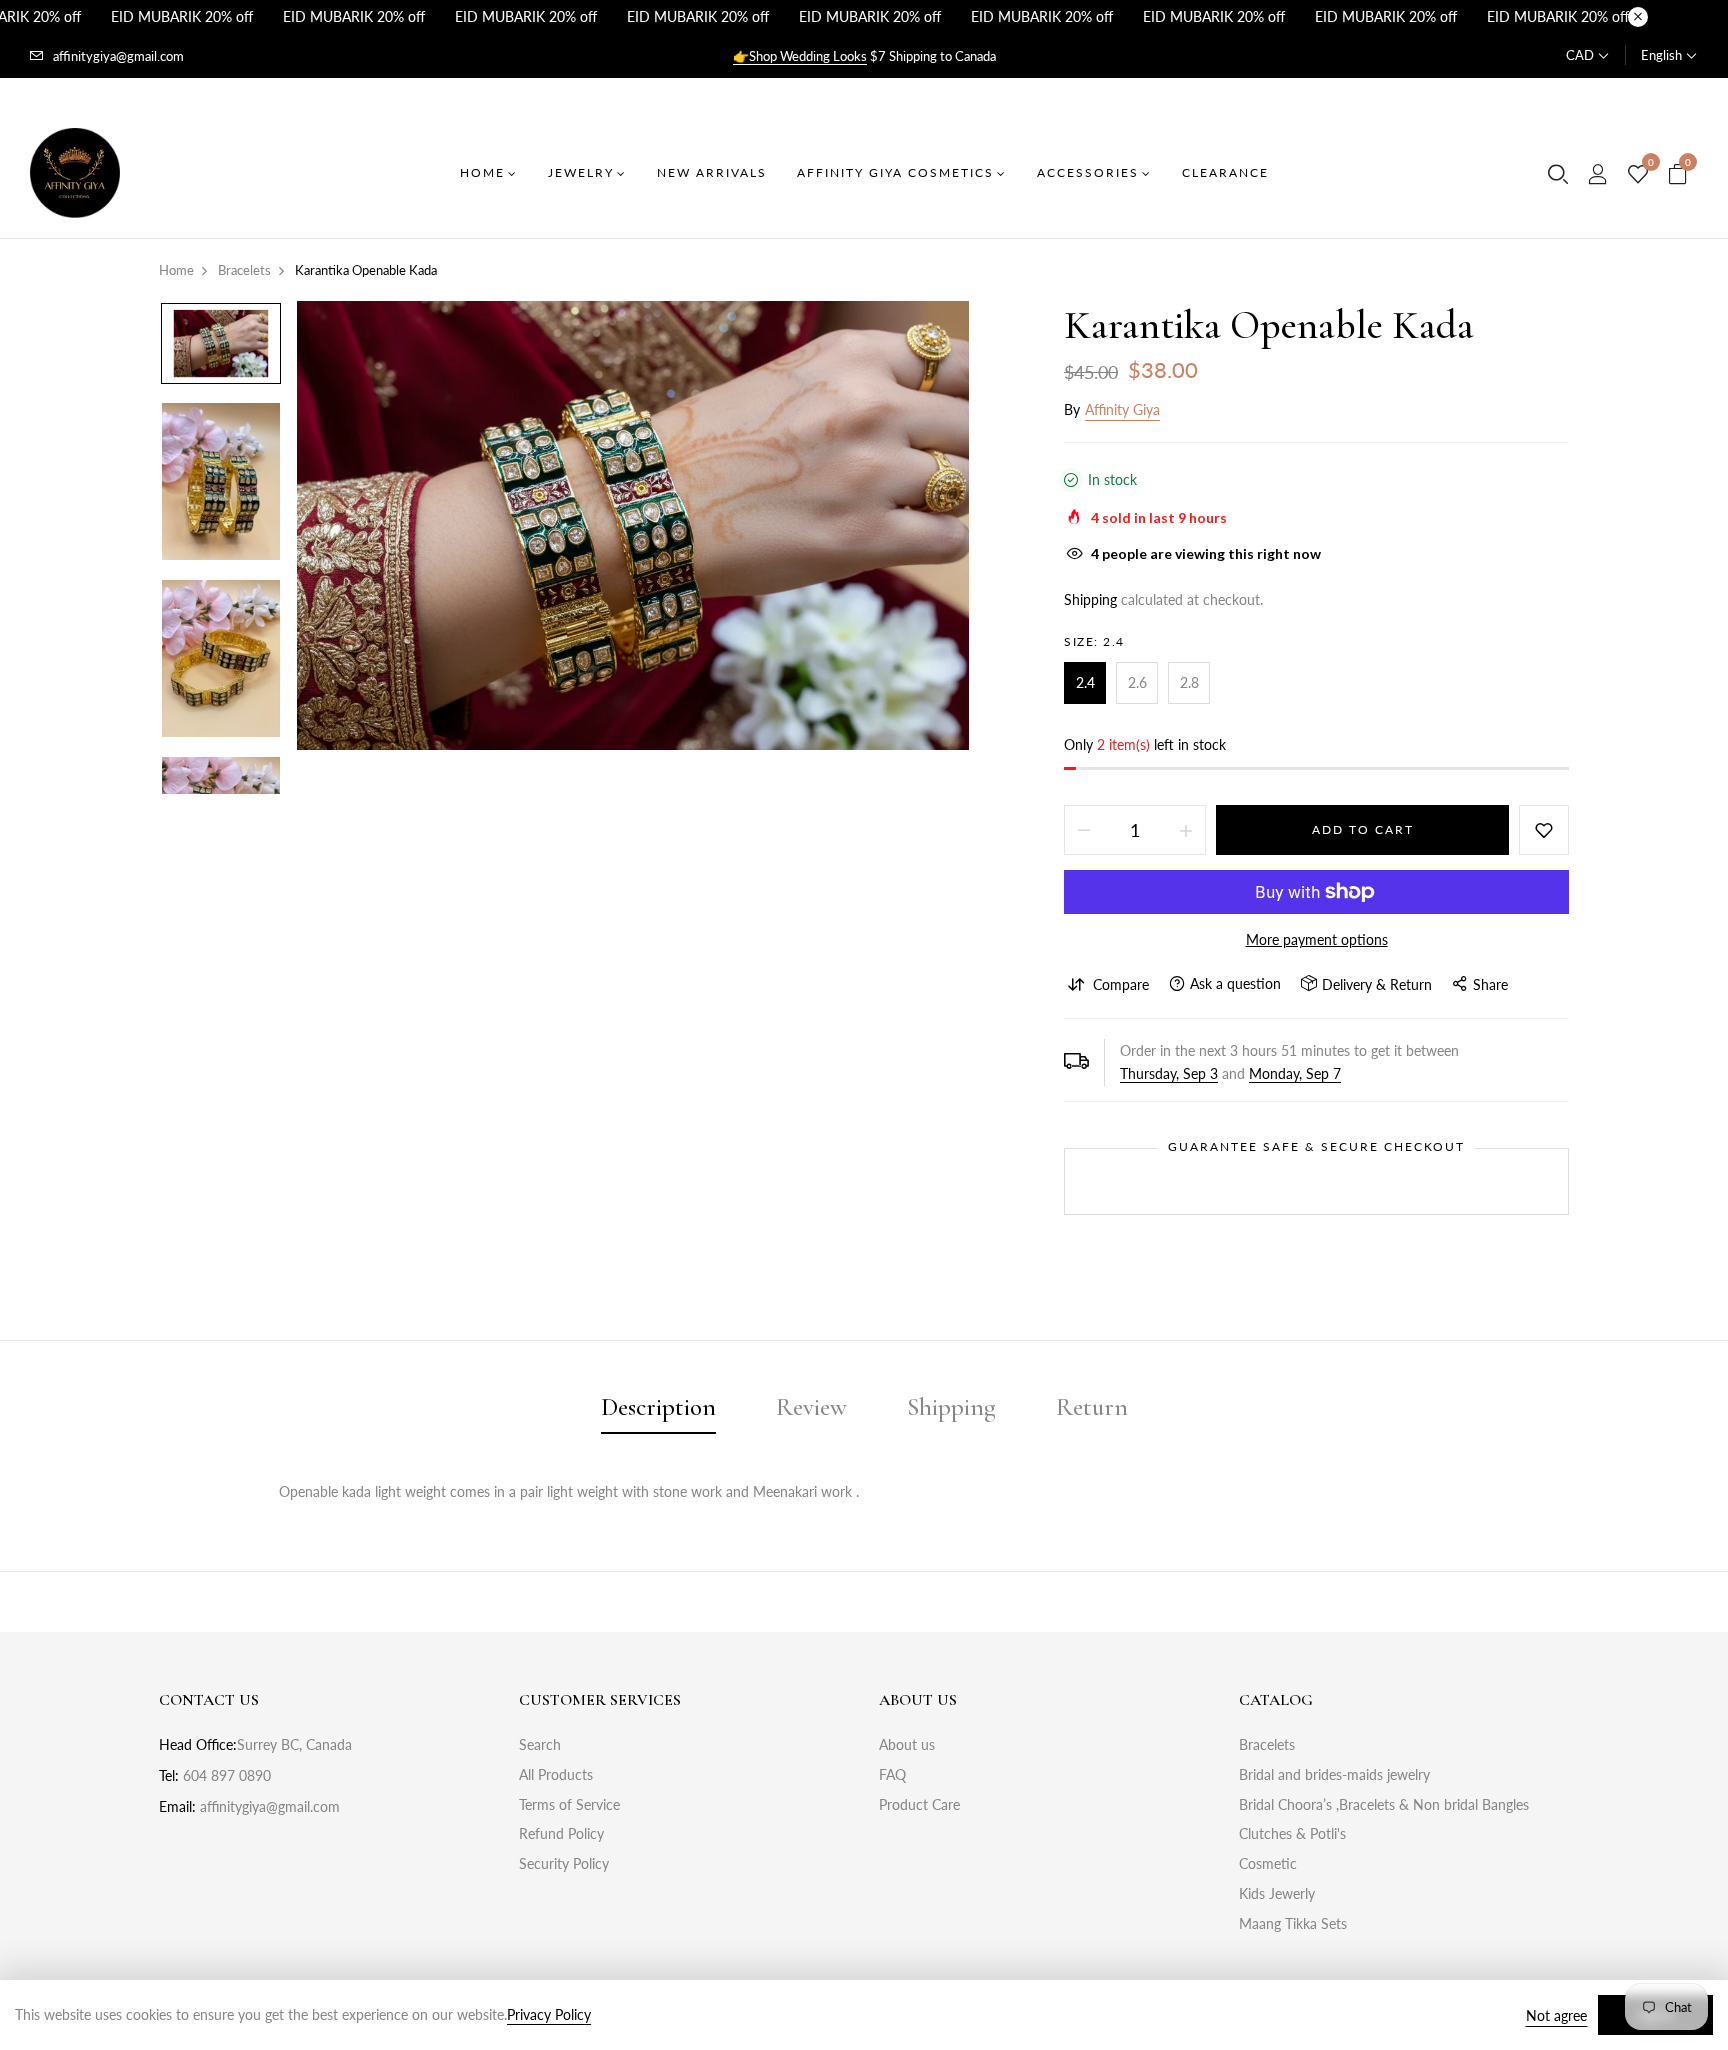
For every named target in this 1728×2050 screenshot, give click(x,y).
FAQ (892, 1774)
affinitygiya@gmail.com (118, 56)
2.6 (1137, 682)
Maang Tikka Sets (1293, 1923)
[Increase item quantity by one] (1186, 830)
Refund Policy (561, 1833)
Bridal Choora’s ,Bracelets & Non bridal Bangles (1384, 1804)
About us (907, 1744)
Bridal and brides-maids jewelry (1334, 1774)
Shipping (1090, 599)
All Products (556, 1774)
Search (540, 1744)
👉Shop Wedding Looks (800, 56)
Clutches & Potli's (1292, 1833)
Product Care (919, 1804)
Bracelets (1267, 1744)
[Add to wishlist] (1544, 830)
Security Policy (564, 1863)
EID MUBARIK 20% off (182, 16)
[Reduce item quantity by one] (1084, 830)
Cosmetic (1268, 1863)
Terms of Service (569, 1804)
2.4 (1085, 682)
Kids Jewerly (1277, 1893)
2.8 (1189, 682)
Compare (1121, 984)
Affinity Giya (1122, 409)
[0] (1638, 175)
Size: (1094, 641)
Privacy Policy (549, 2014)
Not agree (1556, 2015)
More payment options (1317, 939)
